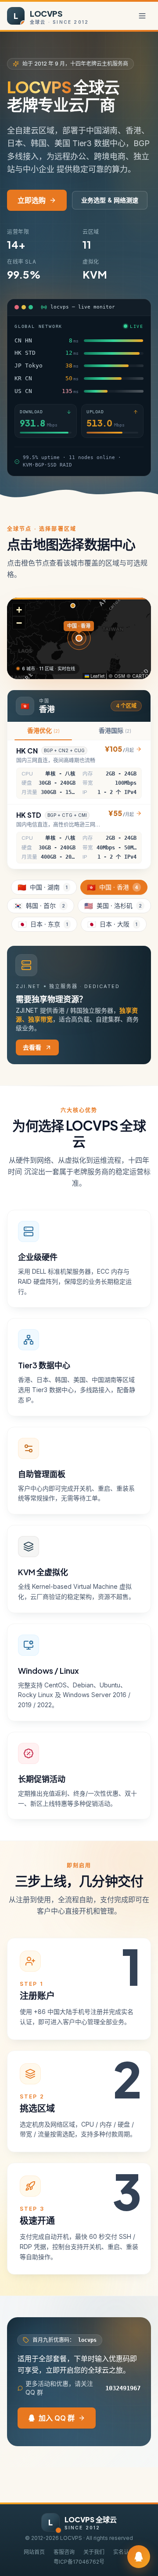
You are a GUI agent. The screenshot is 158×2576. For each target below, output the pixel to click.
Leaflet (97, 676)
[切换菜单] (142, 16)
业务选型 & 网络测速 (110, 200)
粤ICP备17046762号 (79, 2562)
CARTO (140, 676)
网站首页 (34, 2552)
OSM (120, 676)
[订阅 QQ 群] (139, 2557)
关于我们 (94, 2552)
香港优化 (43, 730)
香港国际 (115, 730)
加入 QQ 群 (57, 2418)
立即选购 (32, 200)
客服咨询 (64, 2552)
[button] (19, 610)
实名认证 (124, 2552)
